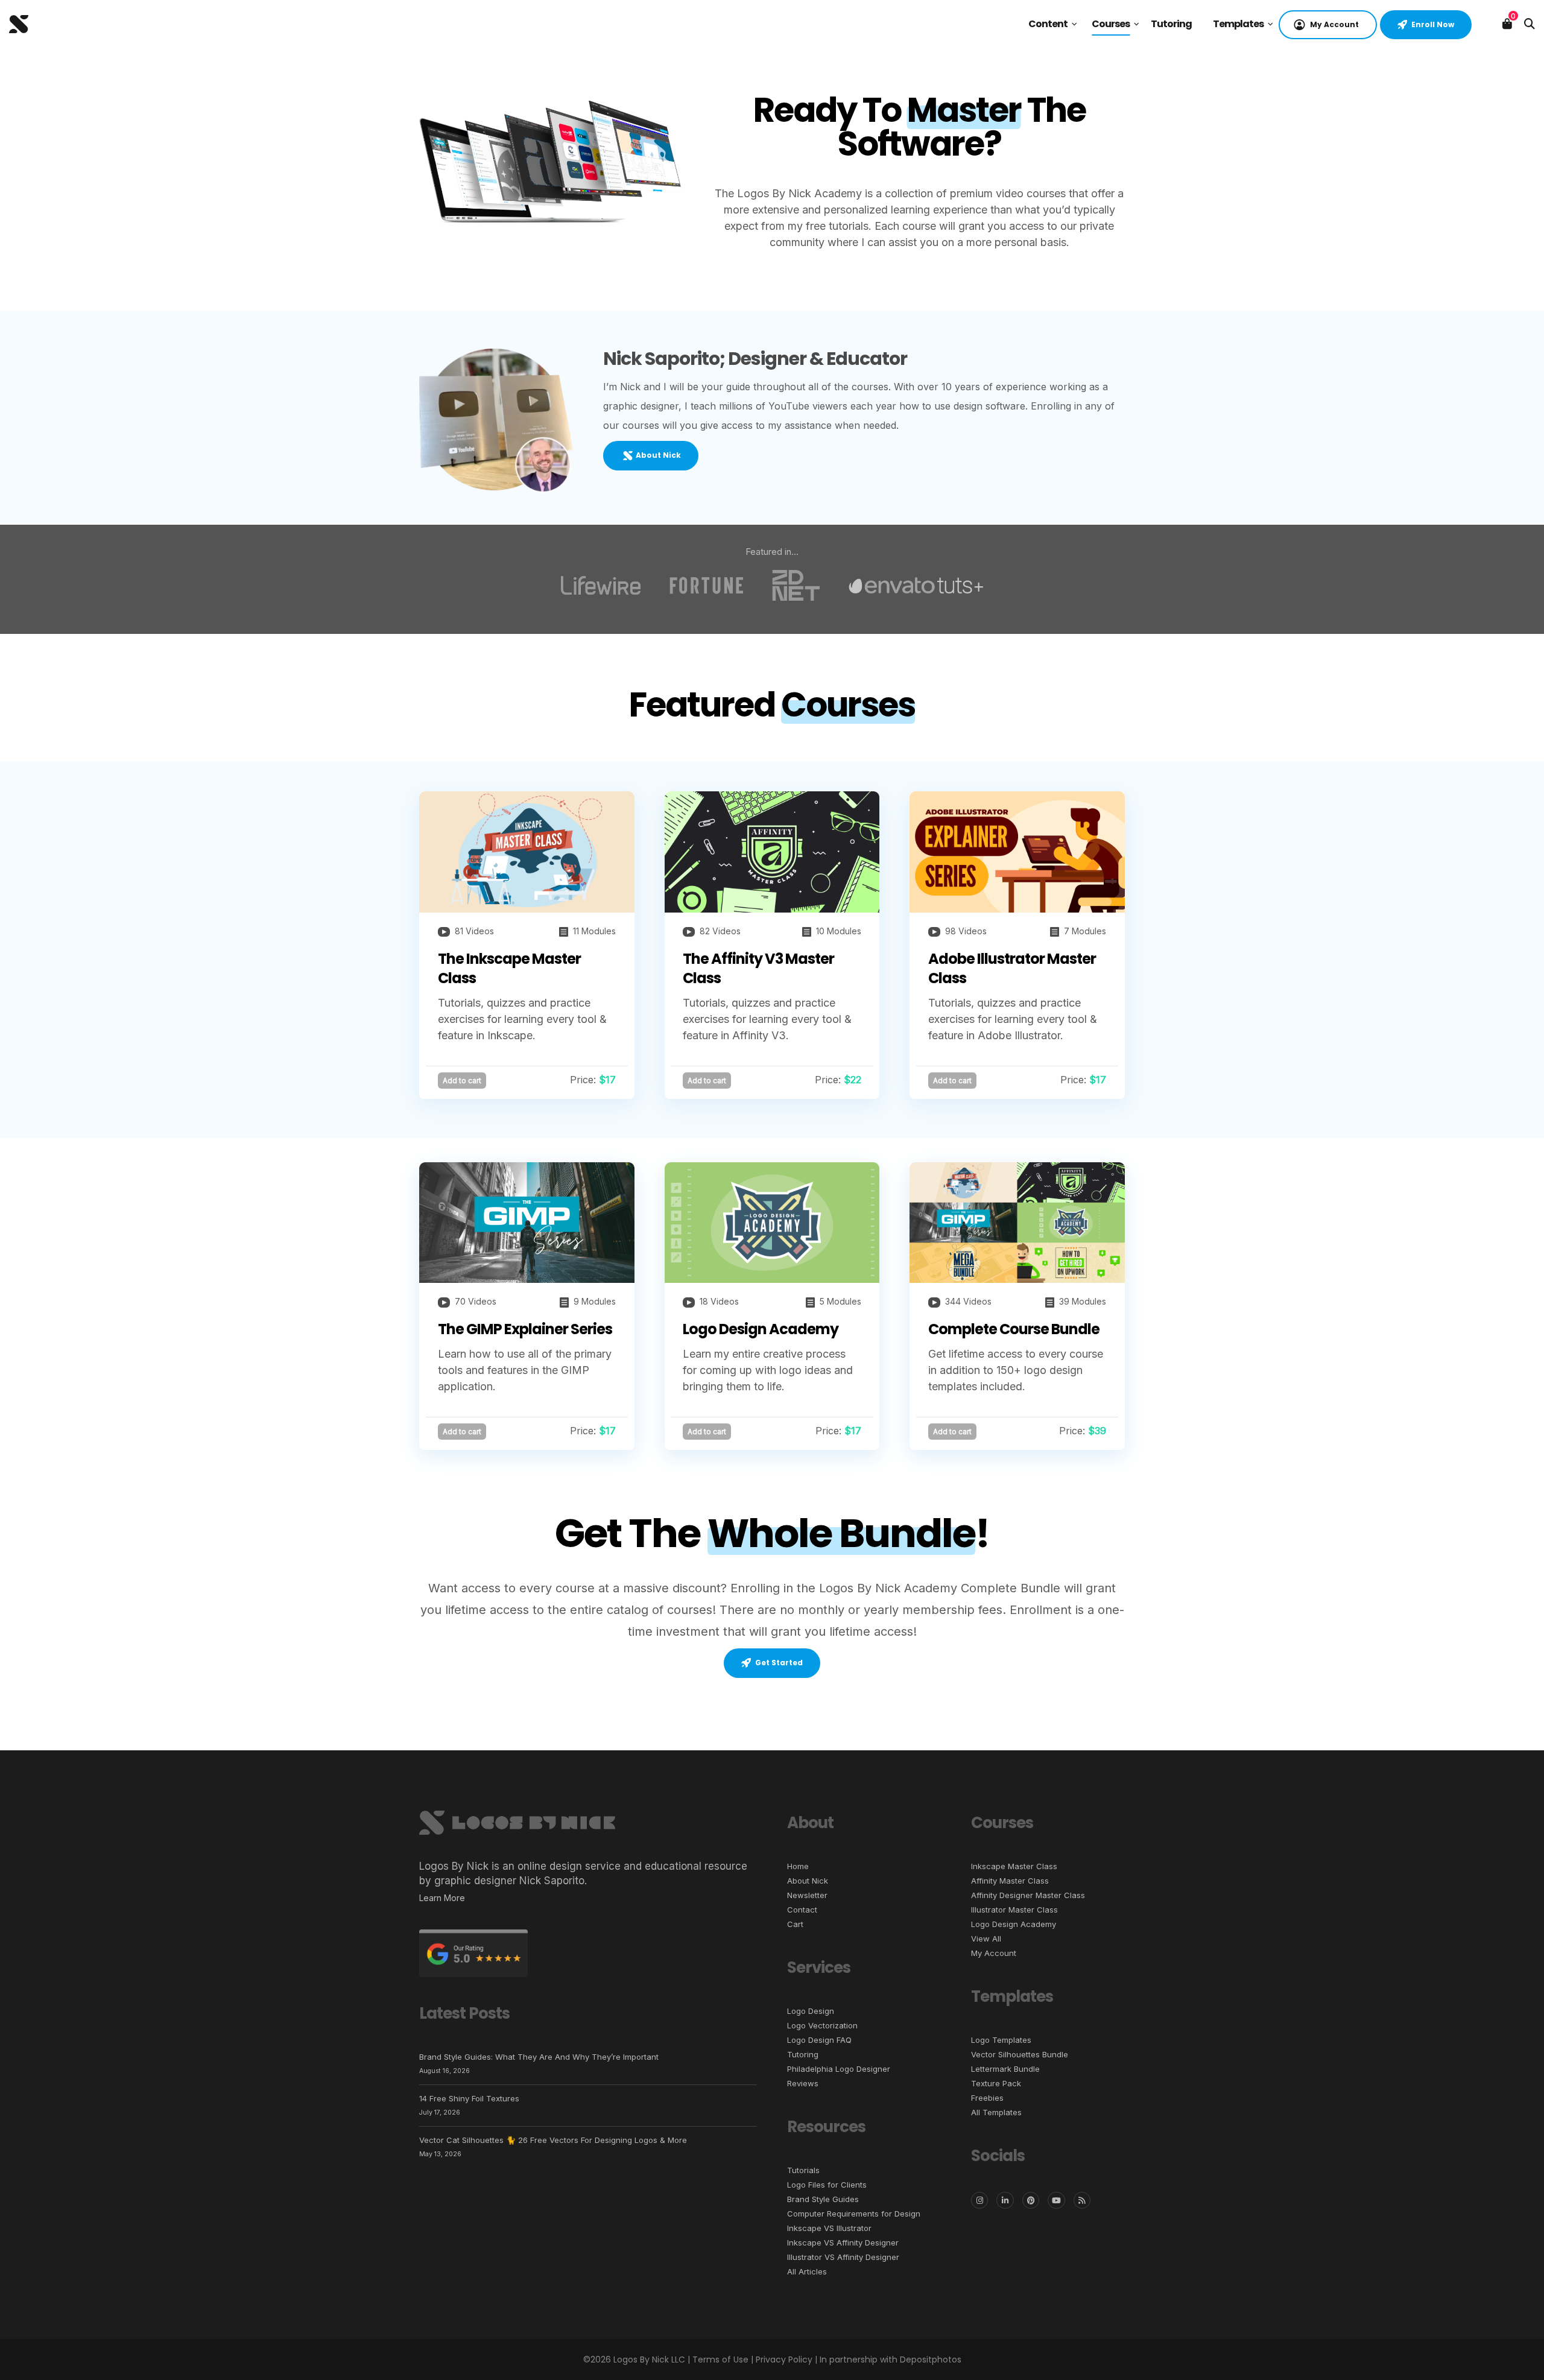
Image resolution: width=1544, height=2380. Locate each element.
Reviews (803, 2083)
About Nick (808, 1881)
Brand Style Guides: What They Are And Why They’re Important (539, 2057)
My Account (994, 1953)
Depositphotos (931, 2359)
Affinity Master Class (1010, 1881)
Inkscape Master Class (1014, 1866)
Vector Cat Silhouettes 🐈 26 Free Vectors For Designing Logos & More (553, 2140)
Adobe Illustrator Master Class (1012, 968)
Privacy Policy (784, 2359)
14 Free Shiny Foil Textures (469, 2098)
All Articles (807, 2271)
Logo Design (811, 2011)
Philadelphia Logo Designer (839, 2069)
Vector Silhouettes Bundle (1020, 2054)
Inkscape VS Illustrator (829, 2228)
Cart (795, 1924)
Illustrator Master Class (1014, 1910)
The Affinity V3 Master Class (758, 968)
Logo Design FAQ (819, 2040)
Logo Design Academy (761, 1329)
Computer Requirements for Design (854, 2214)
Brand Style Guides (823, 2199)
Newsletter (807, 1895)
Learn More (442, 1898)
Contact (802, 1910)
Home (798, 1866)
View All (986, 1938)
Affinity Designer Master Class (1028, 1895)
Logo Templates (1001, 2040)
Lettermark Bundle (1005, 2069)
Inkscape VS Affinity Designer (843, 2242)
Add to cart (462, 1081)
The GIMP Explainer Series (525, 1329)
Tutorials (803, 2170)
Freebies (987, 2098)
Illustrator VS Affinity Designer (843, 2257)
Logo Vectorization (822, 2025)
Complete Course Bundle (1014, 1329)
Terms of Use (720, 2359)
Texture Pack (996, 2083)
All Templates (996, 2112)
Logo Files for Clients (827, 2185)
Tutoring (803, 2054)
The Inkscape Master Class (509, 968)
